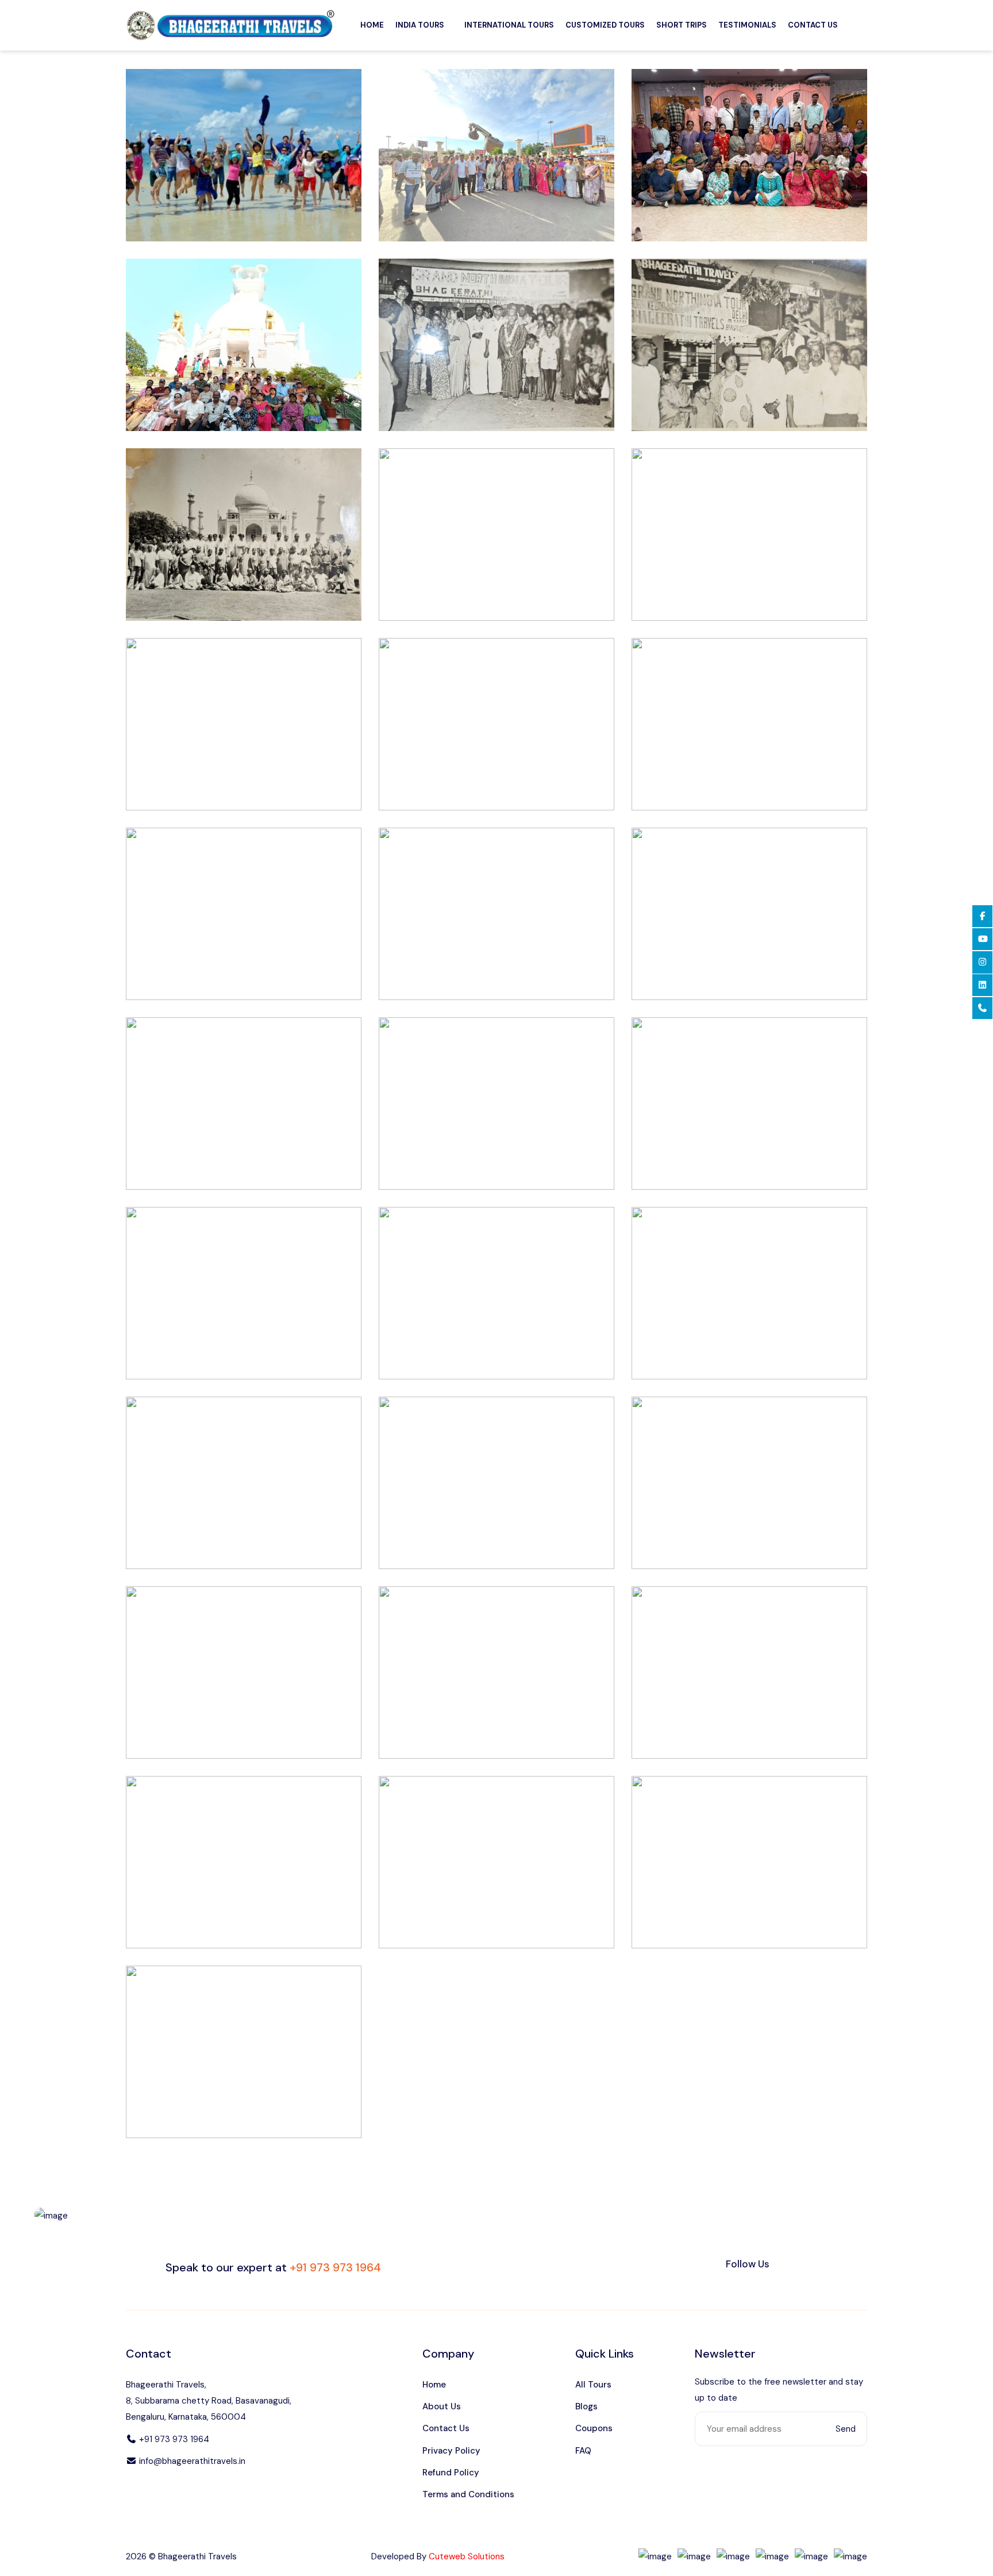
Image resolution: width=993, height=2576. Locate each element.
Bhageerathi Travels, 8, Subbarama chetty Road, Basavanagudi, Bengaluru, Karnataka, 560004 (209, 2401)
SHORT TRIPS (682, 25)
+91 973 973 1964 (173, 2439)
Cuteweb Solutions (467, 2556)
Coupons (594, 2428)
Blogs (586, 2406)
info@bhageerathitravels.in (191, 2461)
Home (434, 2385)
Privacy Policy (451, 2451)
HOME (372, 25)
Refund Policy (451, 2473)
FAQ (583, 2451)
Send (846, 2429)
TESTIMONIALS (747, 25)
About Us (442, 2406)
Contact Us (446, 2428)
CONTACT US (813, 25)
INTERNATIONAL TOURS (509, 25)
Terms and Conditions (468, 2494)
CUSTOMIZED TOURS (605, 25)
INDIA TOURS (420, 25)
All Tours (593, 2385)
